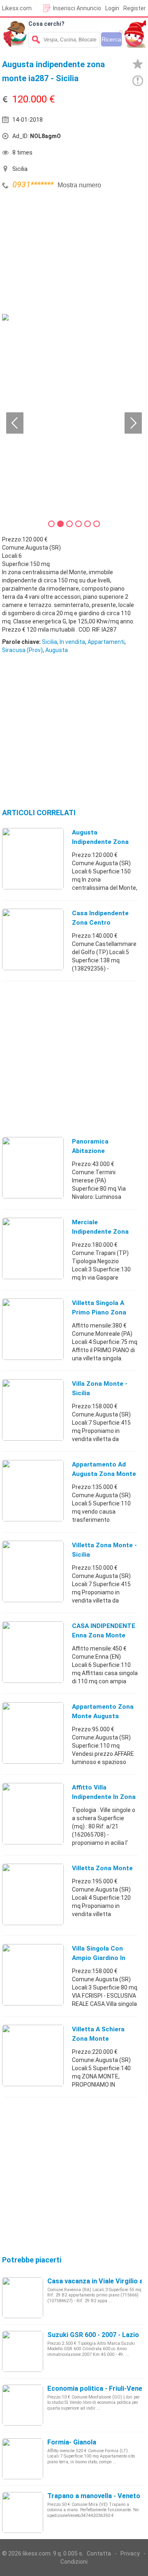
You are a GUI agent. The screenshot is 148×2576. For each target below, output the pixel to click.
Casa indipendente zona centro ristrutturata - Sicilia (104, 923)
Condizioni (74, 2562)
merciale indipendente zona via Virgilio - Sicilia (100, 1232)
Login (112, 8)
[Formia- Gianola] (23, 2458)
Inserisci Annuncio (77, 8)
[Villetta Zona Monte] (33, 1894)
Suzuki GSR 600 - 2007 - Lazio (93, 2335)
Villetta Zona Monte (102, 1868)
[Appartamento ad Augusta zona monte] (33, 1490)
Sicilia (50, 642)
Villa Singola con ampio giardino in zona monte (99, 1958)
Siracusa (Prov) (22, 650)
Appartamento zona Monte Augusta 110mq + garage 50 (103, 1716)
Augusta (57, 650)
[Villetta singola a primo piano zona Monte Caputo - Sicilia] (33, 1329)
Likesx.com (17, 8)
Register (135, 8)
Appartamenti (106, 642)
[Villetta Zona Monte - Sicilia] (33, 1571)
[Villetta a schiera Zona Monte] (33, 2055)
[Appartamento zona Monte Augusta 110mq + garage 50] (33, 1732)
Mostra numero (79, 185)
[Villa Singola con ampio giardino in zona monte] (33, 1974)
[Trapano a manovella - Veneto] (23, 2512)
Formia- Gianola (72, 2442)
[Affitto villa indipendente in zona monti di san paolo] (33, 1813)
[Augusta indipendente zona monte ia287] (33, 858)
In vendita (72, 642)
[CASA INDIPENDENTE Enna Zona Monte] (33, 1652)
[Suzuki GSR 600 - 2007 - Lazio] (23, 2351)
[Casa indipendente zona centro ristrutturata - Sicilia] (33, 939)
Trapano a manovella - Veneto (94, 2496)
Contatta (99, 2553)
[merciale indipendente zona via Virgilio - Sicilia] (33, 1248)
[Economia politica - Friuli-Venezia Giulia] (23, 2405)
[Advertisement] (64, 253)
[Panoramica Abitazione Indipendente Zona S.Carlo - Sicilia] (33, 1167)
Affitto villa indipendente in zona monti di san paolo (104, 1797)
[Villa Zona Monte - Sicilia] (33, 1410)
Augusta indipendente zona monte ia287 (100, 842)
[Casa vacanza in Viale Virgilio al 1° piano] (23, 2297)
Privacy (130, 2553)
